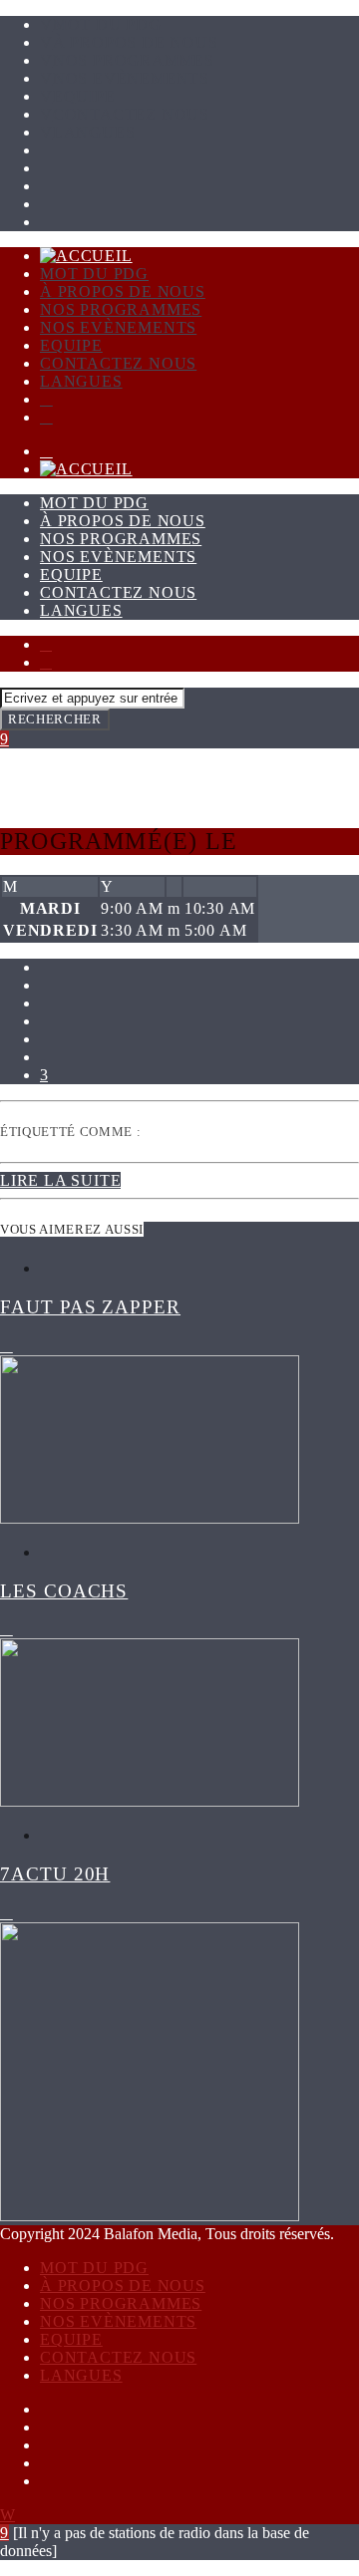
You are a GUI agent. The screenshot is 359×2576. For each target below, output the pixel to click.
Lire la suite (60, 1180)
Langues (94, 132)
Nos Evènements (131, 78)
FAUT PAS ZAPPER (90, 1307)
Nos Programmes (134, 60)
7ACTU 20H (55, 1874)
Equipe (84, 96)
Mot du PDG (107, 24)
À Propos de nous (136, 42)
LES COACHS (64, 1591)
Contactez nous (131, 114)
